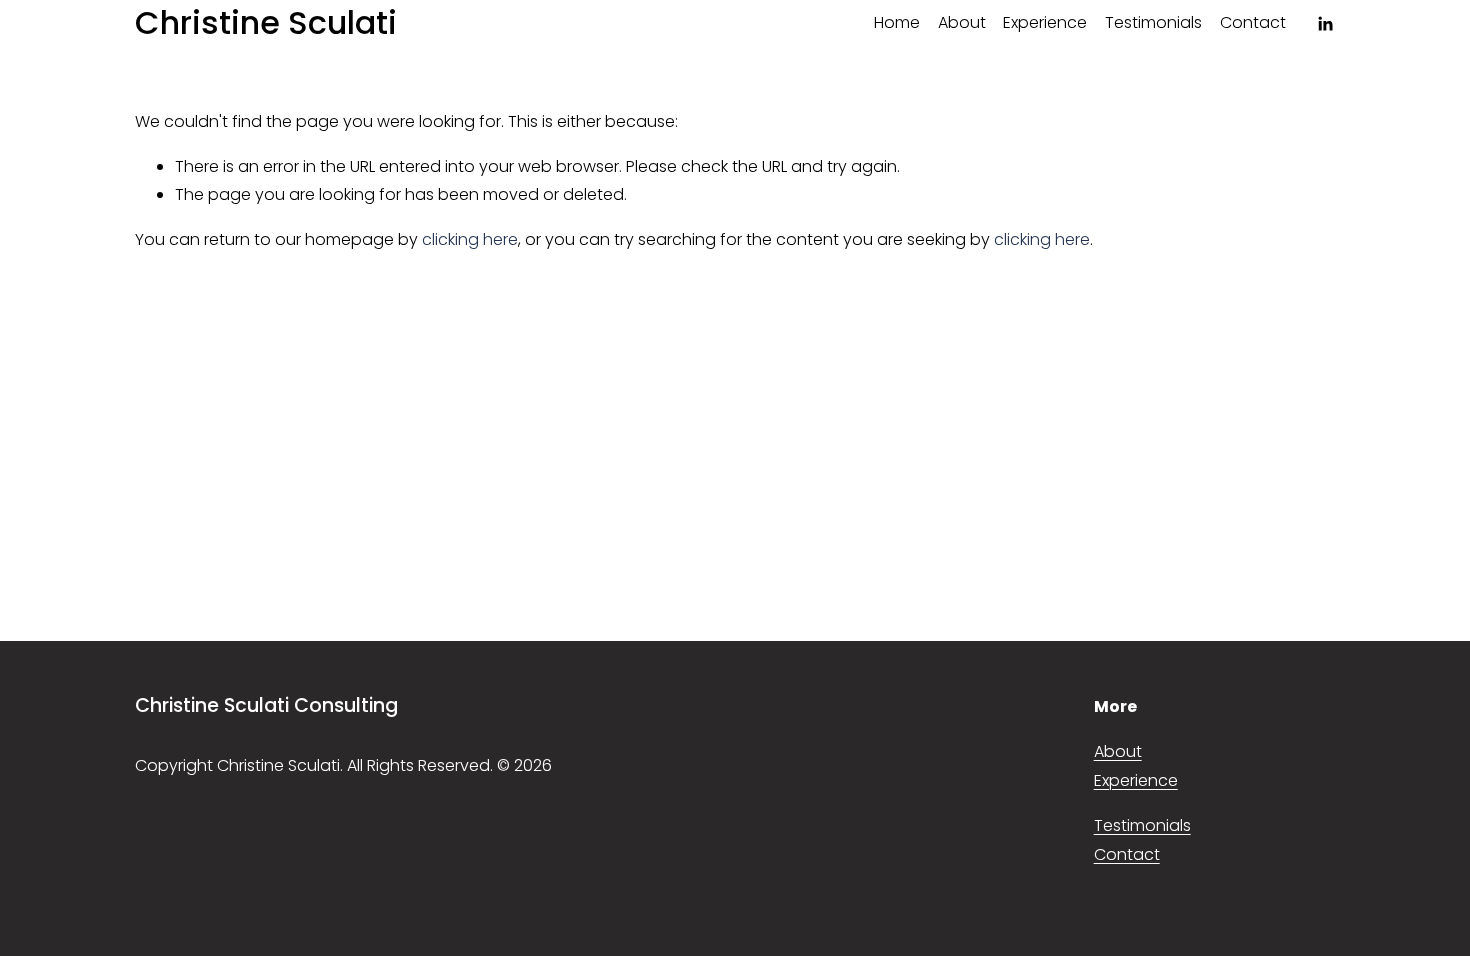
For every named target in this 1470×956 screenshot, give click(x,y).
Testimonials (1153, 22)
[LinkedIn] (1325, 24)
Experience (1045, 22)
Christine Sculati (266, 22)
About (962, 22)
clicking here (470, 239)
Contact (1253, 22)
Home (897, 22)
